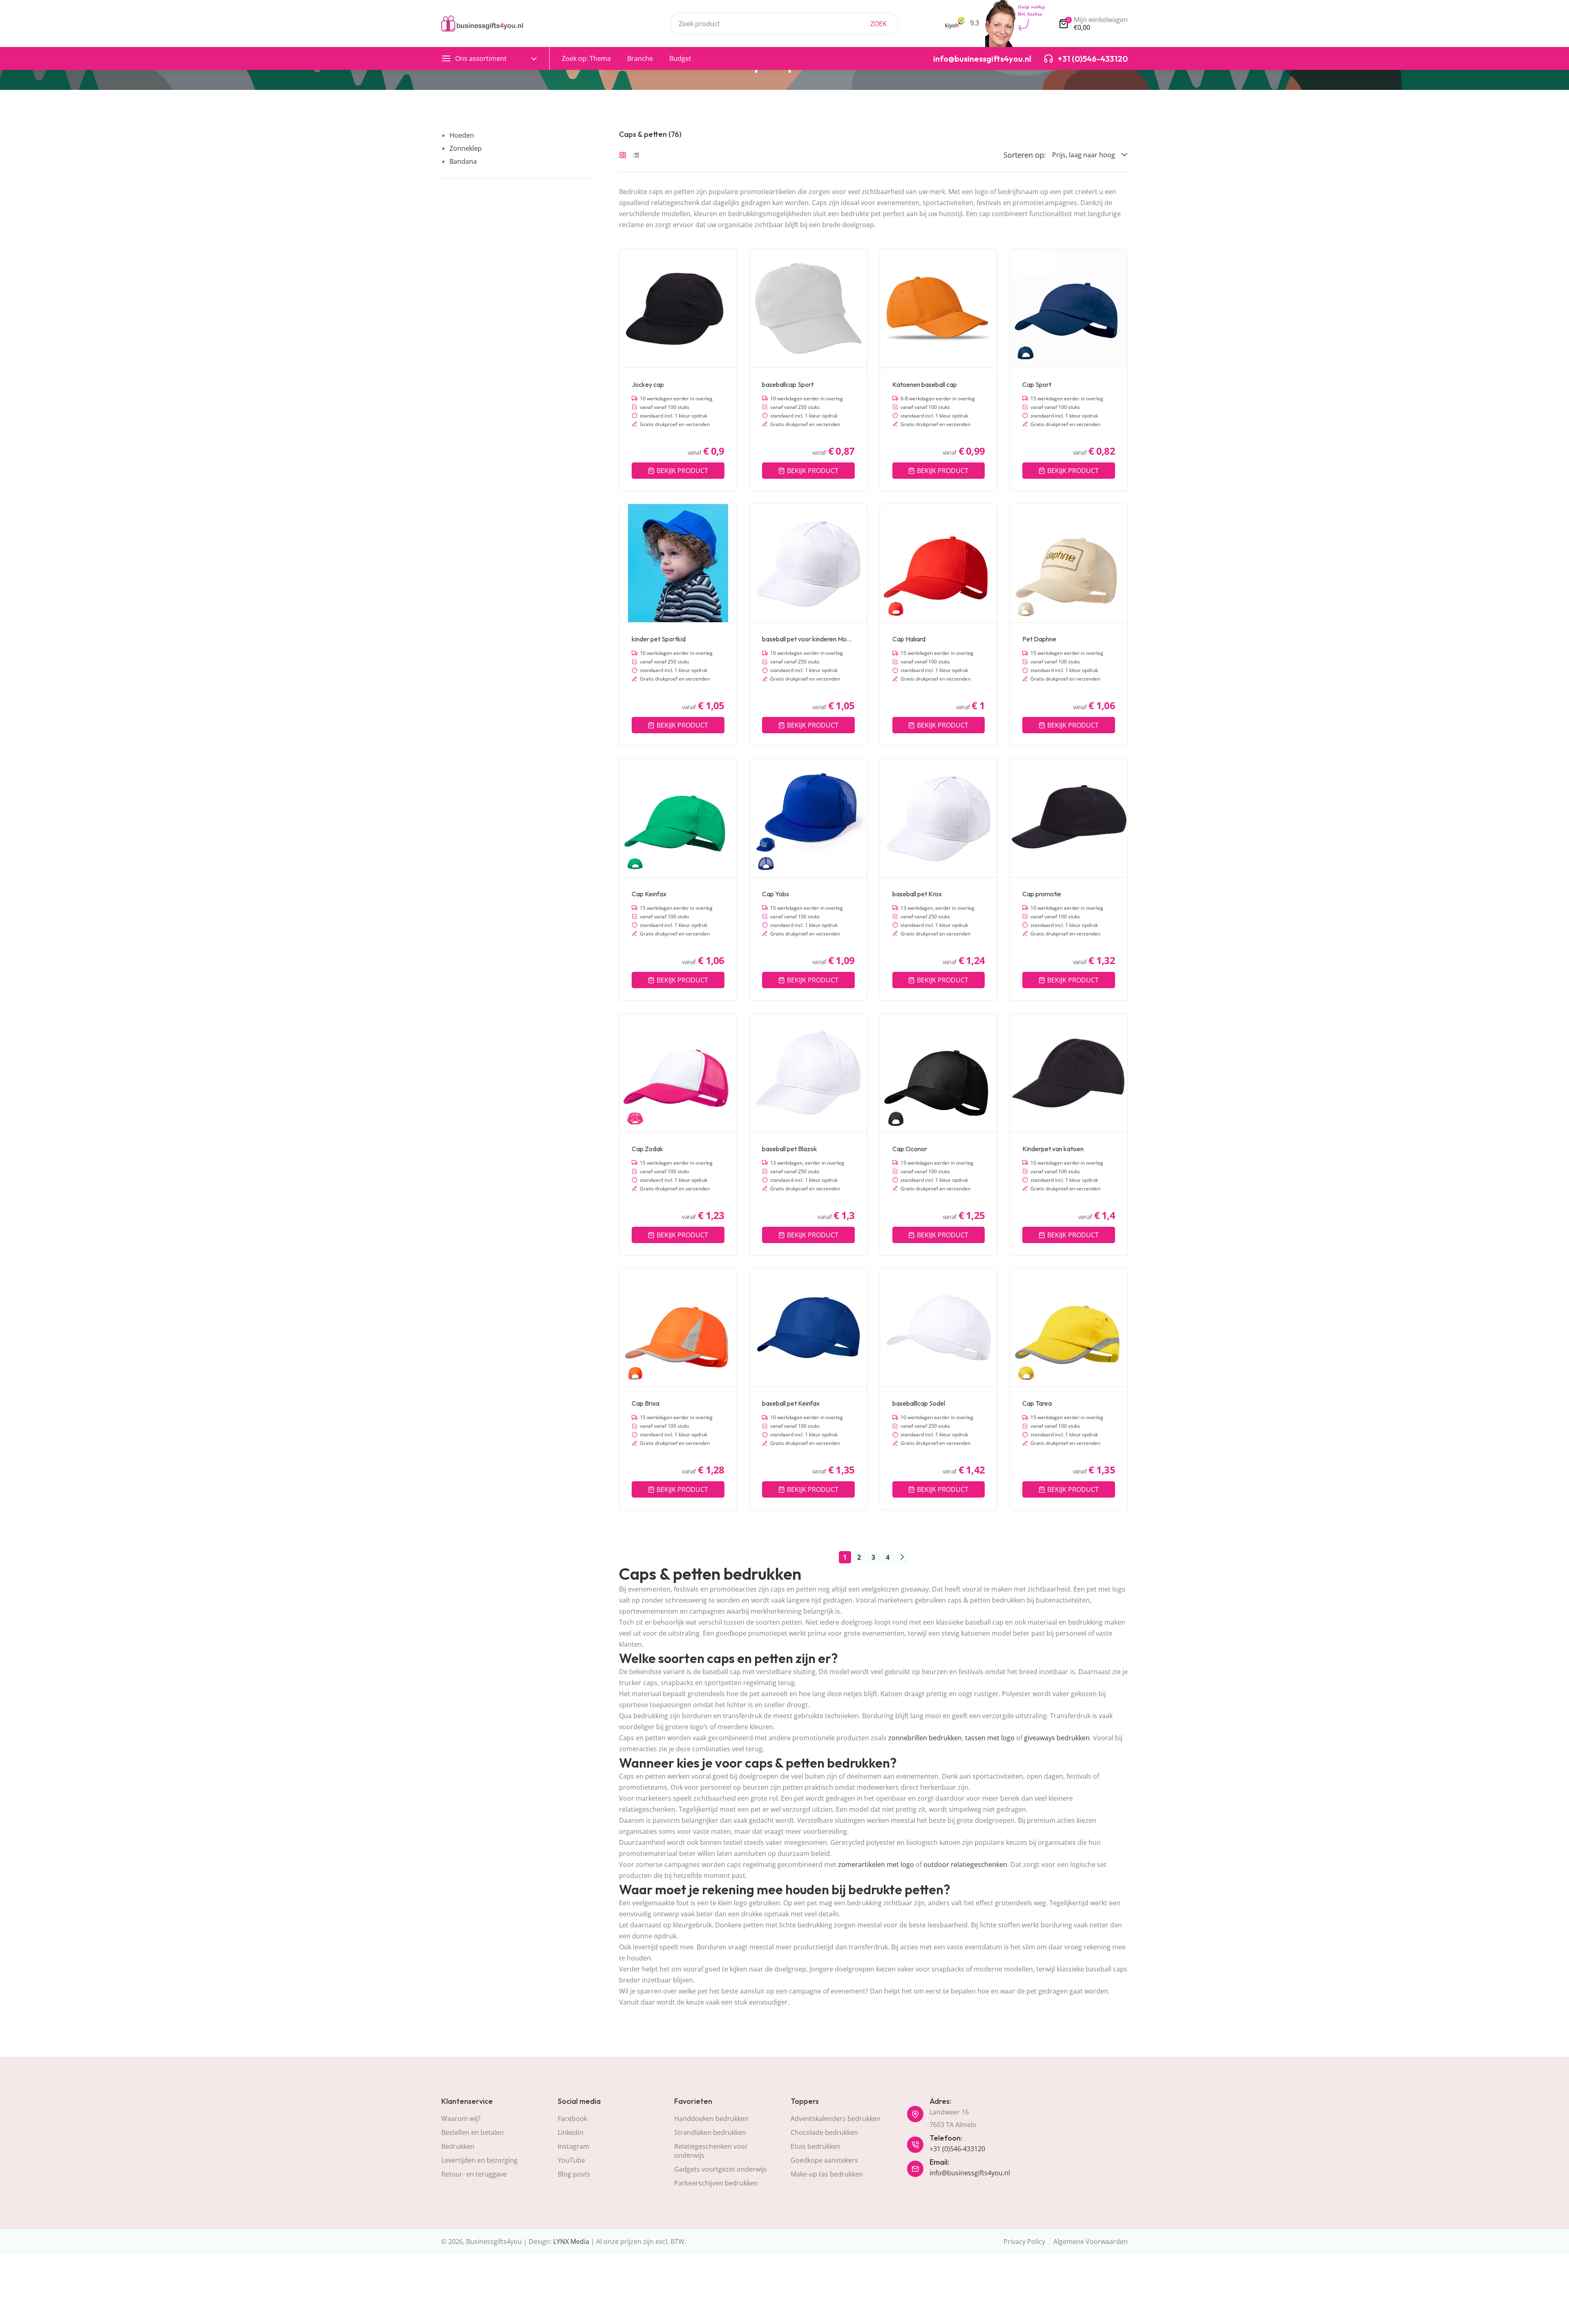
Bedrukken (458, 2146)
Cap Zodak (647, 1149)
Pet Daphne (1039, 639)
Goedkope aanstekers (824, 2160)
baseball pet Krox (917, 894)
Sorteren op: (1025, 155)
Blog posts (574, 2174)
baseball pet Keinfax (791, 1403)
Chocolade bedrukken (824, 2132)
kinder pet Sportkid (659, 639)
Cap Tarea (1037, 1403)
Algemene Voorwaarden (1091, 2241)
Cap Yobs (776, 894)
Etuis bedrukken (816, 2146)
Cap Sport (1037, 384)
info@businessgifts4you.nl (970, 2173)
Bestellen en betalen (473, 2132)
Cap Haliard (909, 639)
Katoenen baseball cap (925, 384)
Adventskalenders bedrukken (836, 2119)
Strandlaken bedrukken (710, 2132)
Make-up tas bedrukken (827, 2174)
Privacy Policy (1024, 2241)
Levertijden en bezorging (479, 2160)
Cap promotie (1042, 894)
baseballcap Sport (788, 384)
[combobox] (784, 24)
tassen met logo (990, 1738)
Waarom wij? (461, 2119)
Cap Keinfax (649, 894)
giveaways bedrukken (1057, 1738)
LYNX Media (571, 2241)
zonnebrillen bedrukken (925, 1738)
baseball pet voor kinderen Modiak (808, 639)
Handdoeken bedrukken (711, 2119)
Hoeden (462, 135)
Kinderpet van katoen (1053, 1149)
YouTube (571, 2160)
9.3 (974, 23)
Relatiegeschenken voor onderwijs (711, 2151)
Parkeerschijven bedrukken (716, 2183)
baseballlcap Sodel (919, 1403)
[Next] (902, 1557)
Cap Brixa (646, 1403)
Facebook (572, 2119)
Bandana (463, 161)
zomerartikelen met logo (876, 1864)
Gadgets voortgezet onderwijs (721, 2169)
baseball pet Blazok (790, 1149)
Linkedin (571, 2132)
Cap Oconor (910, 1149)
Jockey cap (648, 384)
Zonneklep (466, 148)
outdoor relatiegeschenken (965, 1864)
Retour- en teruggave (474, 2174)
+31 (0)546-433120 (957, 2149)
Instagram (573, 2146)
